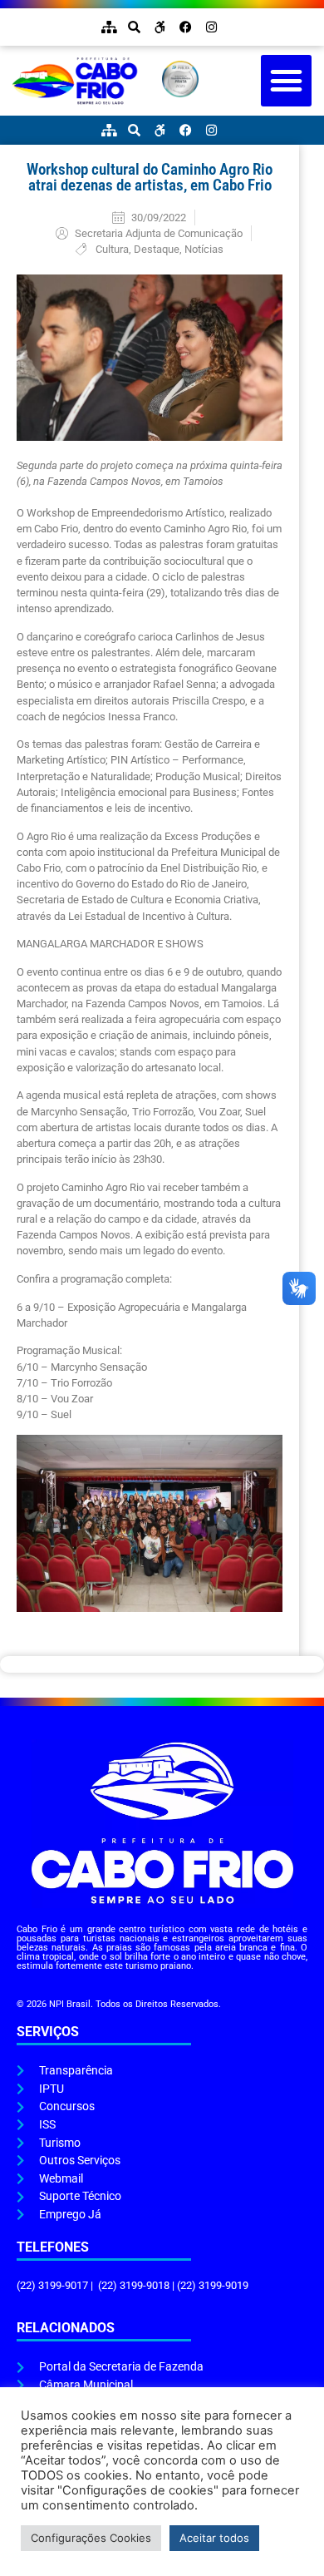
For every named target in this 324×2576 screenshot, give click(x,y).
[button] (287, 81)
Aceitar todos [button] (214, 2538)
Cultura (112, 249)
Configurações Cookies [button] (91, 2538)
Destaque (157, 249)
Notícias (204, 249)
